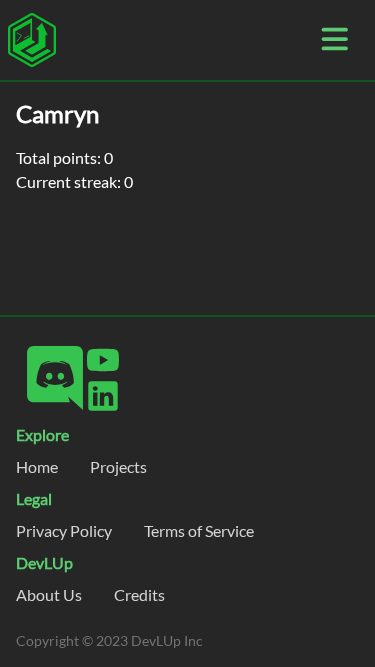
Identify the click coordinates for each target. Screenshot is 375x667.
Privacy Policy (64, 530)
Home (37, 466)
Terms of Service (199, 530)
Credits (139, 594)
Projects (118, 466)
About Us (49, 594)
